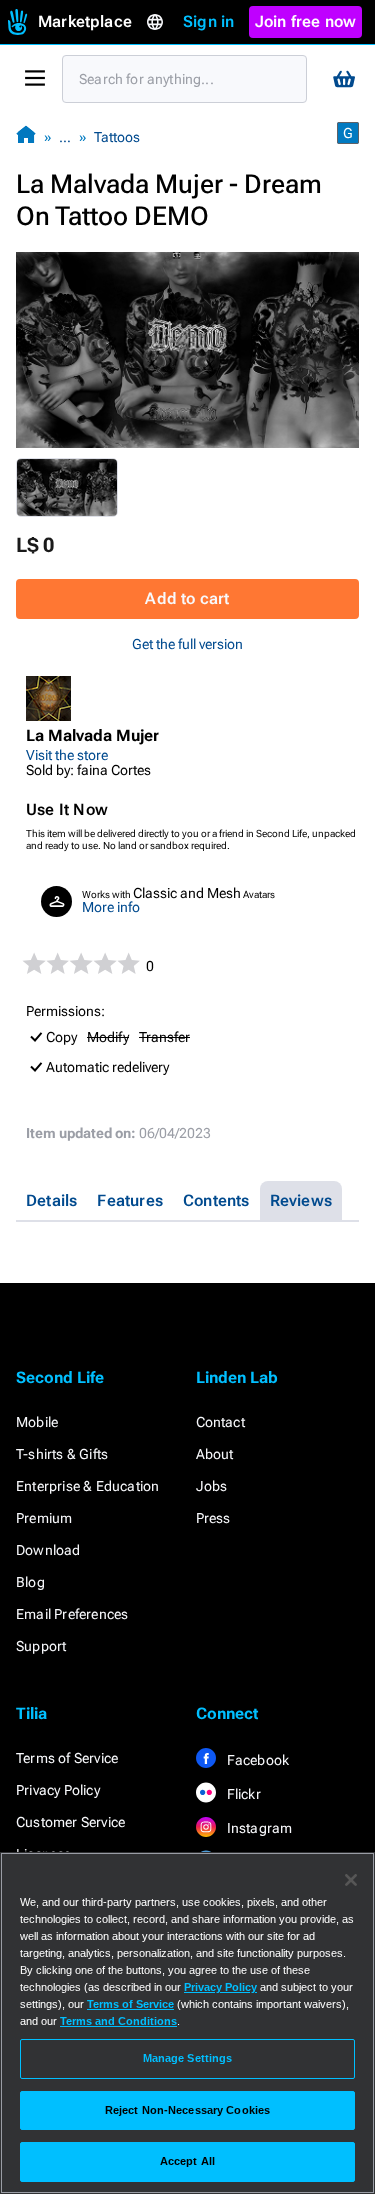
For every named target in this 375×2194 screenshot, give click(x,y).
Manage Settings (188, 2058)
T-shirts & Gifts (62, 1454)
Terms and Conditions (118, 2021)
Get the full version (187, 644)
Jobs (212, 1486)
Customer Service (70, 1822)
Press (213, 1518)
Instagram (258, 1828)
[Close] (351, 1880)
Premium (44, 1518)
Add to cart (187, 598)
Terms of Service (67, 1758)
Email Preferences (72, 1614)
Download (48, 1550)
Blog (30, 1582)
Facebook (257, 1760)
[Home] (26, 136)
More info (111, 907)
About (215, 1454)
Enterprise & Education (87, 1486)
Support (41, 1646)
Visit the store (67, 755)
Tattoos (117, 137)
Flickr (242, 1794)
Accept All (187, 2161)
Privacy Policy (58, 1790)
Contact (220, 1422)
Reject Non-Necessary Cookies (187, 2110)
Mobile (37, 1422)
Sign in (208, 21)
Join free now (306, 21)
